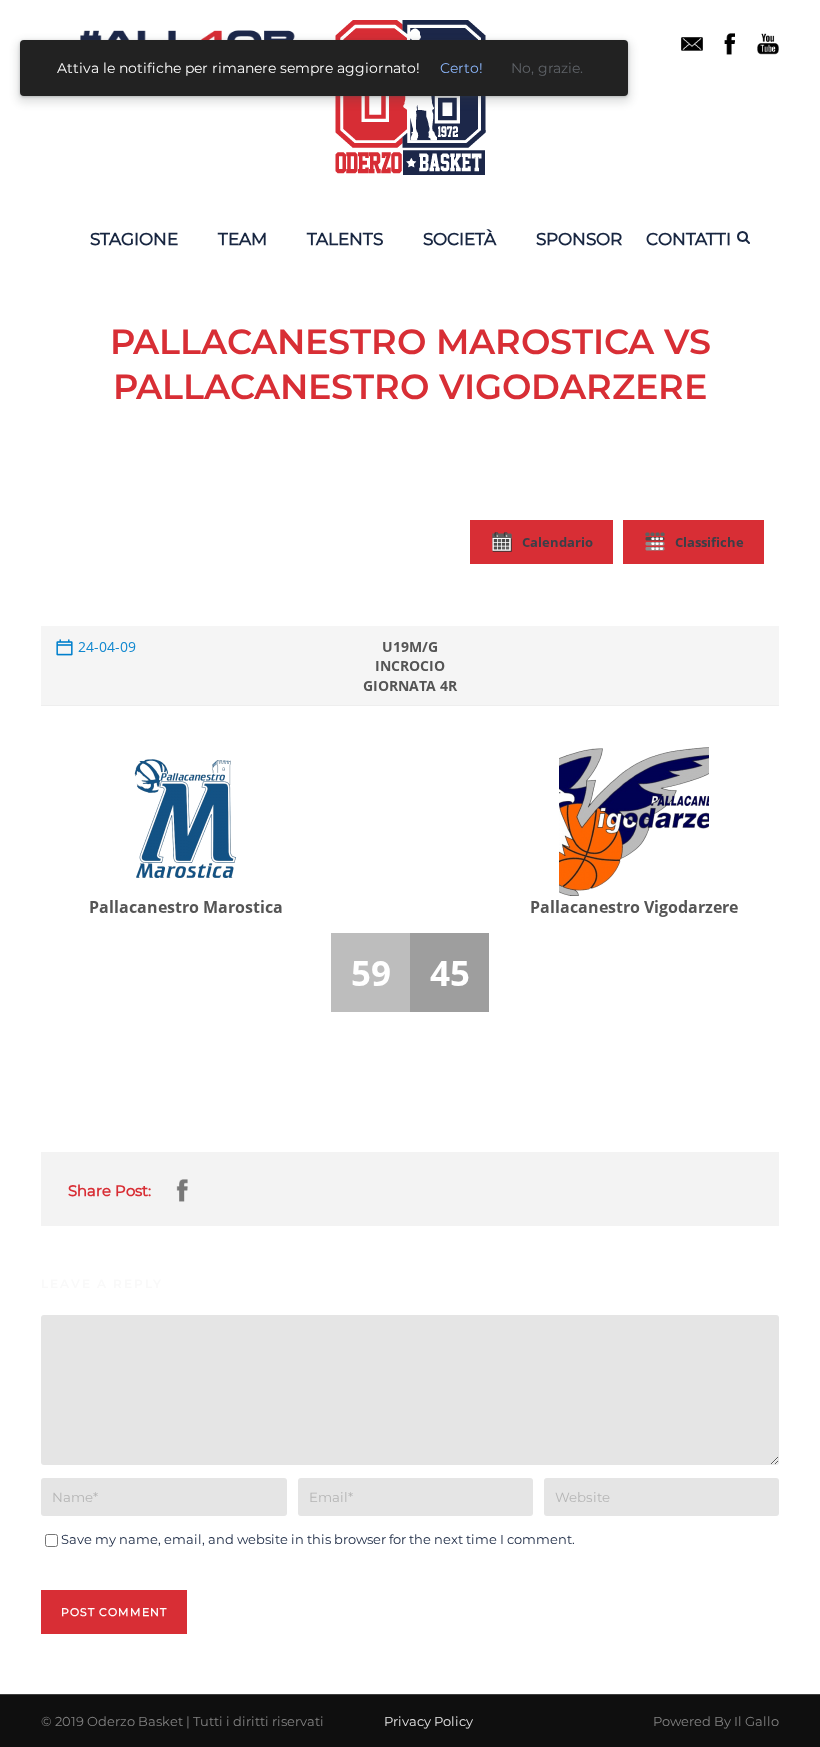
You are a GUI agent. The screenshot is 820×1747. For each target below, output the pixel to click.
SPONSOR (579, 239)
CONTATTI (688, 239)
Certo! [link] (461, 68)
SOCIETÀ (459, 239)
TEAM (242, 239)
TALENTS (345, 239)
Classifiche (709, 542)
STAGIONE (134, 239)
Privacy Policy (428, 1721)
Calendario (557, 542)
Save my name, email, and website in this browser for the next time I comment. (318, 1539)
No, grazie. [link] (547, 68)
